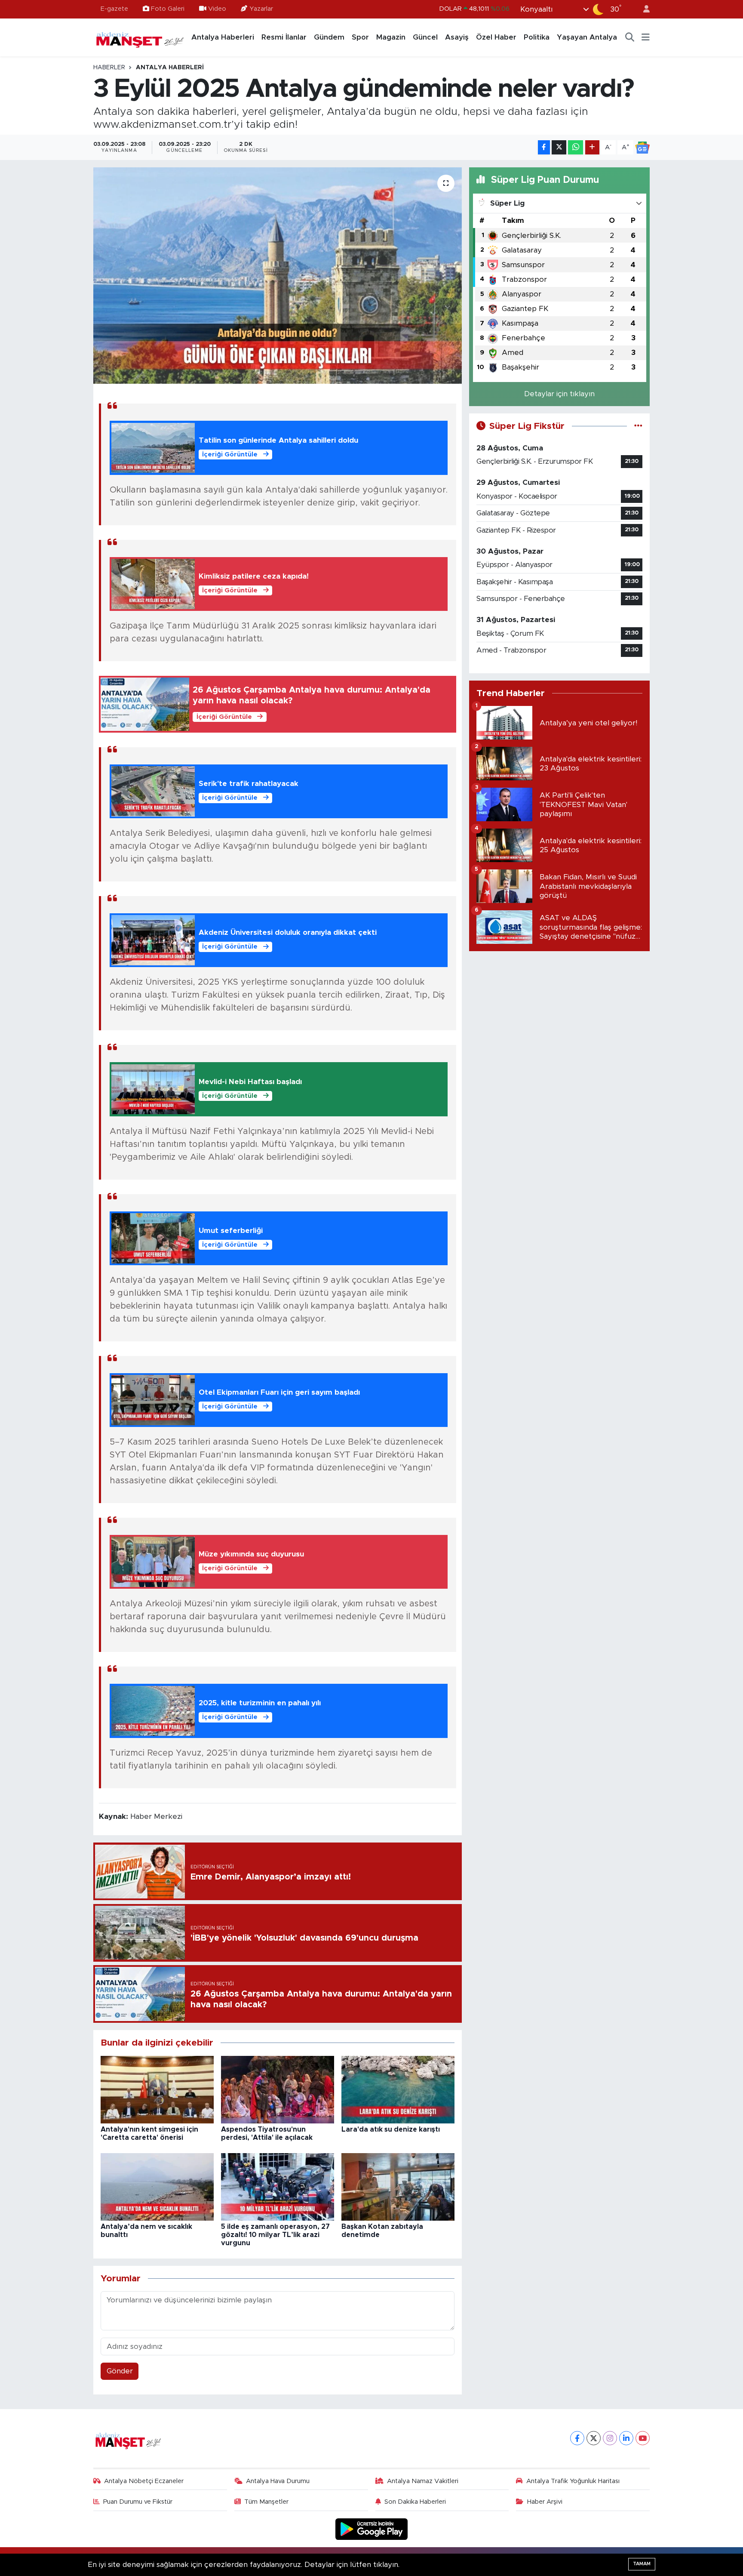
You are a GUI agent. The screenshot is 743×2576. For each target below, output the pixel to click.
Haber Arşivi (545, 2502)
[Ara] (630, 37)
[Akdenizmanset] (140, 37)
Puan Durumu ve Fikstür (138, 2502)
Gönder (120, 2371)
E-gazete (114, 9)
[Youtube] (643, 2438)
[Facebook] (577, 2438)
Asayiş (457, 37)
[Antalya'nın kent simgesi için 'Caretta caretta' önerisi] (157, 2089)
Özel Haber (496, 37)
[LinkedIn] (626, 2438)
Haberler (109, 68)
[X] (594, 2438)
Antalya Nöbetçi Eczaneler (144, 2481)
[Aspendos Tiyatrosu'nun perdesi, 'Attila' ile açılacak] (278, 2089)
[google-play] (372, 2529)
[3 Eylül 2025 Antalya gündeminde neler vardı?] (278, 275)
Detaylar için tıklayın (559, 394)
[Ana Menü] (646, 37)
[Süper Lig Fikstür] (638, 426)
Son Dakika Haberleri (415, 2502)
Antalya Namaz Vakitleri (423, 2481)
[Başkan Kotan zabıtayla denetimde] (398, 2186)
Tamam (642, 2564)
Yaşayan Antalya (587, 37)
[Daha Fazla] (592, 147)
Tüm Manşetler (266, 2502)
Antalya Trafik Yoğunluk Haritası (573, 2481)
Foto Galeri (168, 9)
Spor (360, 37)
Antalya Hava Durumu (278, 2481)
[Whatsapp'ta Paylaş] (576, 147)
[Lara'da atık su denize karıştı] (398, 2089)
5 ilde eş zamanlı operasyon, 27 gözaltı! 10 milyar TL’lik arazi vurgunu (275, 2235)
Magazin (391, 37)
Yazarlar (261, 9)
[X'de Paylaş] (559, 147)
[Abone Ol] (642, 148)
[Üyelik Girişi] (643, 9)
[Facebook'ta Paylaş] (544, 147)
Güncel (425, 37)
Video (217, 9)
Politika (537, 37)
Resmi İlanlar (284, 37)
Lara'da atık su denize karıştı (391, 2129)
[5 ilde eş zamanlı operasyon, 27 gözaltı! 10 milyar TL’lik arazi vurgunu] (278, 2186)
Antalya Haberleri (223, 37)
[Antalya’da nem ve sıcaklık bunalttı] (157, 2186)
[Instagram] (610, 2438)
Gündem (329, 37)
